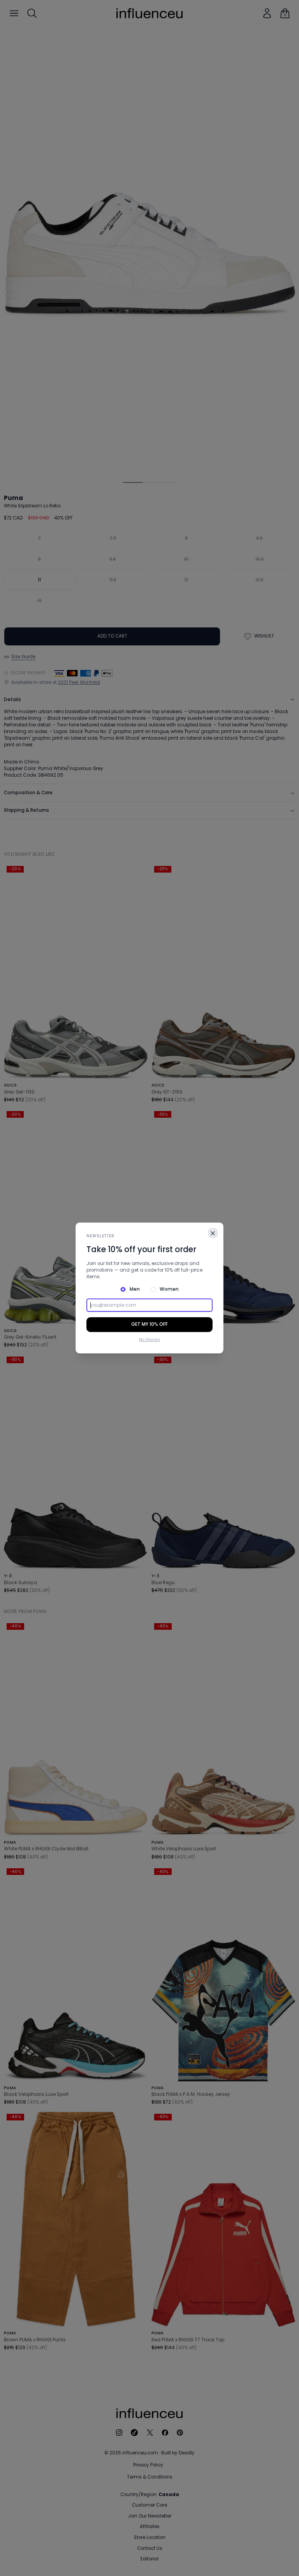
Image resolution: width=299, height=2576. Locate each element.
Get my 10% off (149, 1324)
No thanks (149, 1340)
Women (169, 1289)
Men (135, 1289)
